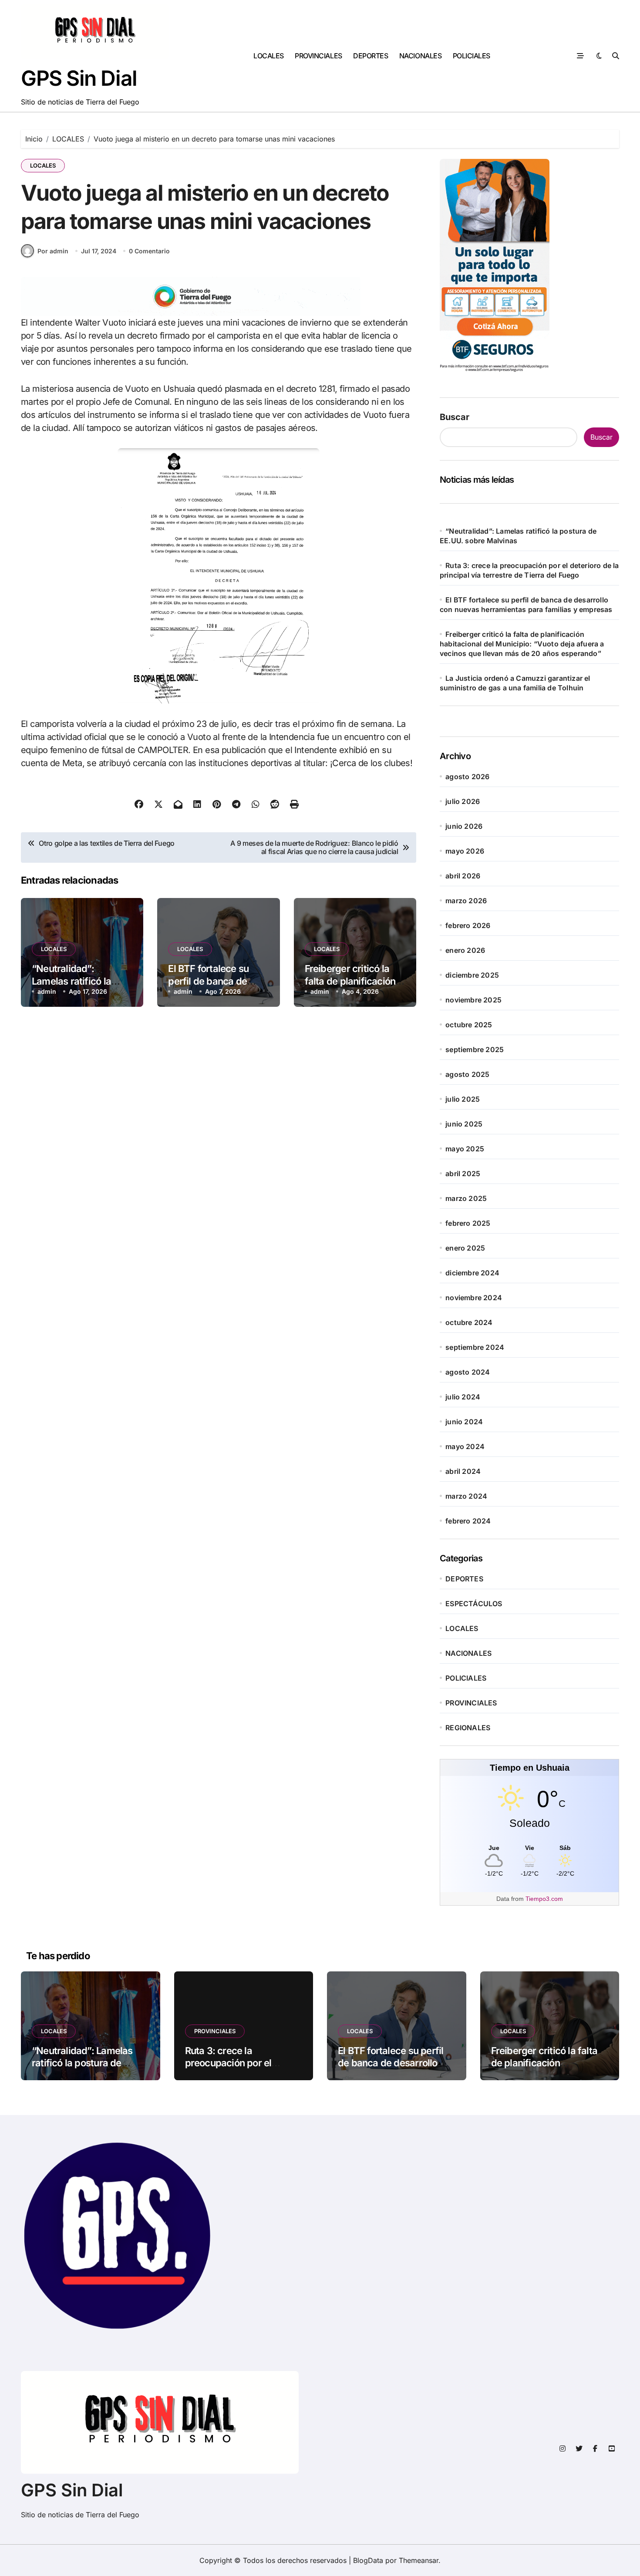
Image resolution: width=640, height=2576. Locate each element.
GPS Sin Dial (79, 78)
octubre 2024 (469, 1322)
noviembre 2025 (473, 1000)
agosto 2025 (467, 1074)
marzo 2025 (466, 1198)
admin (47, 991)
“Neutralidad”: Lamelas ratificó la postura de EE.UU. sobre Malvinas (82, 2063)
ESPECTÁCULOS (474, 1604)
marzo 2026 (466, 901)
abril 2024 (463, 1471)
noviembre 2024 (474, 1298)
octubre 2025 (469, 1025)
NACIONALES (420, 56)
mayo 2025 (465, 1149)
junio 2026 (464, 826)
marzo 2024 (466, 1496)
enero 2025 (465, 1248)
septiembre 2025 (475, 1049)
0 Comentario (149, 251)
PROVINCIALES (318, 56)
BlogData (368, 2560)
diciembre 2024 (472, 1273)
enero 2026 (465, 950)
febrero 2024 (468, 1521)
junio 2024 (464, 1422)
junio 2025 (464, 1124)
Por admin (53, 251)
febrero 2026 (468, 925)
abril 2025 (463, 1174)
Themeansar (419, 2560)
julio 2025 (463, 1099)
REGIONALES (468, 1728)
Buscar (455, 417)
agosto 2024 (468, 1372)
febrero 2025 (468, 1223)
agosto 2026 (467, 777)
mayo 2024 (465, 1446)
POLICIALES (472, 56)
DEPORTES (371, 56)
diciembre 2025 (472, 975)
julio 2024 (463, 1397)
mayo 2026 (465, 851)
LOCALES (269, 56)
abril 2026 (463, 876)
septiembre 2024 (475, 1347)
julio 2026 (463, 801)
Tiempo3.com (544, 1899)
